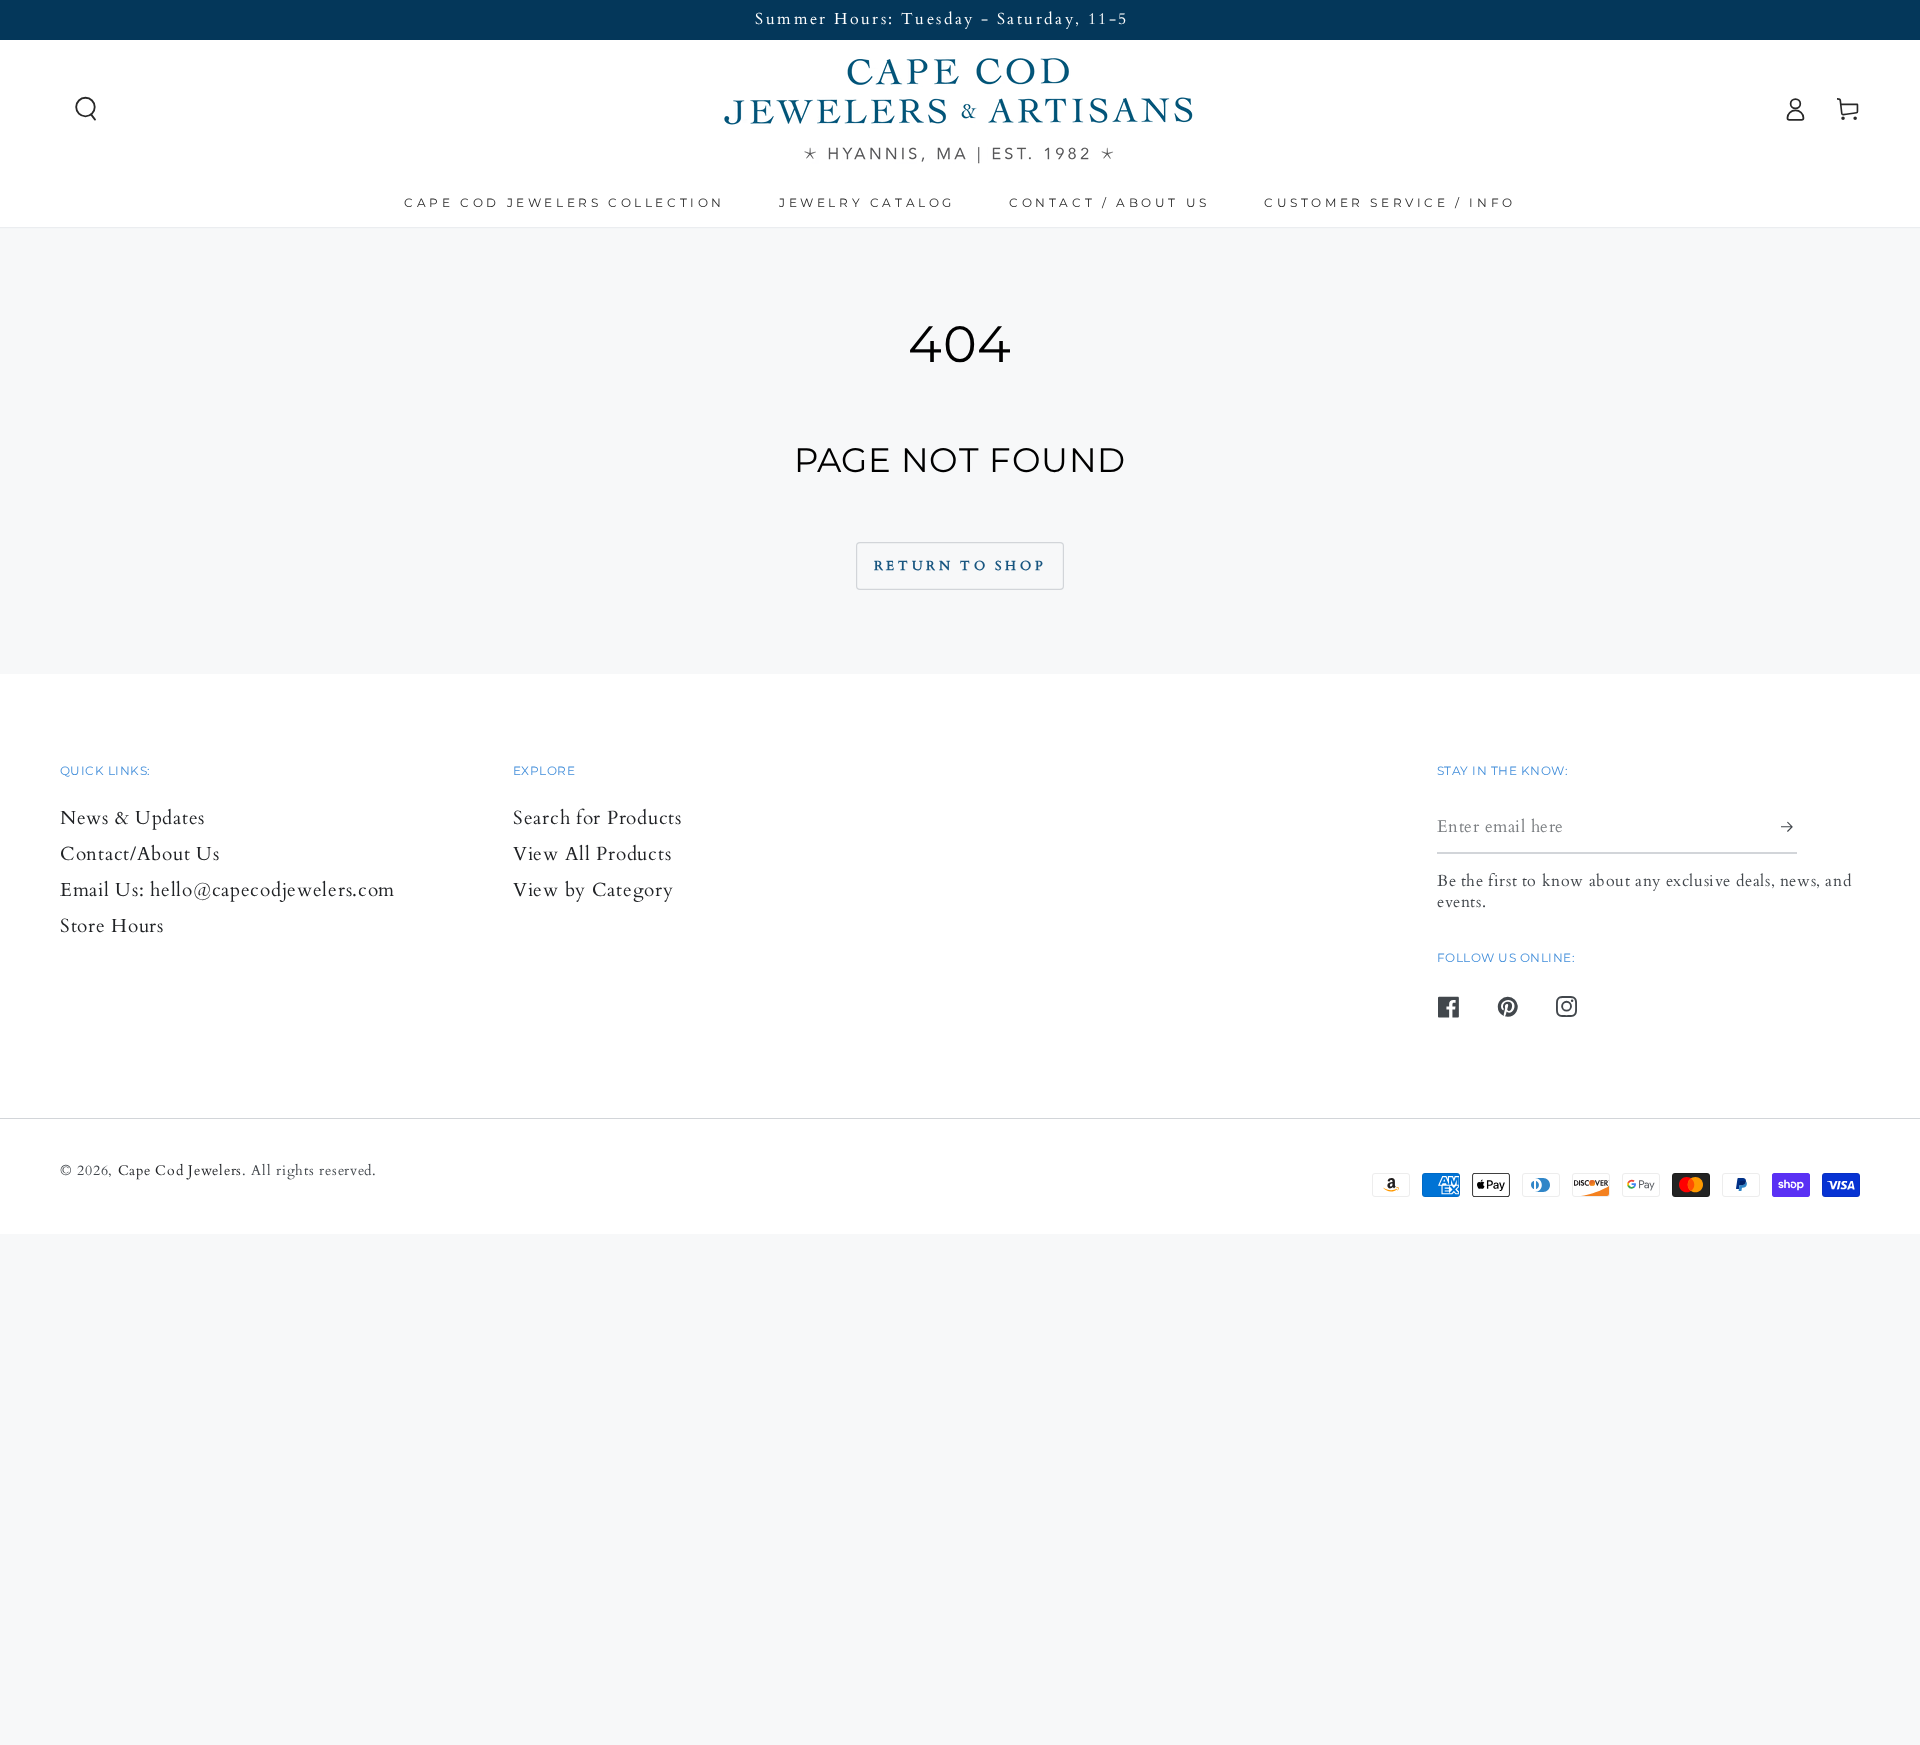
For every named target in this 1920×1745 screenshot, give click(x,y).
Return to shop (960, 566)
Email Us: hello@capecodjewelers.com (227, 890)
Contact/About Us (140, 854)
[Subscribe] (1789, 826)
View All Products (592, 854)
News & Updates (132, 818)
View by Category (593, 890)
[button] (86, 109)
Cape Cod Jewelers (180, 1170)
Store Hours (112, 926)
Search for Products (597, 818)
